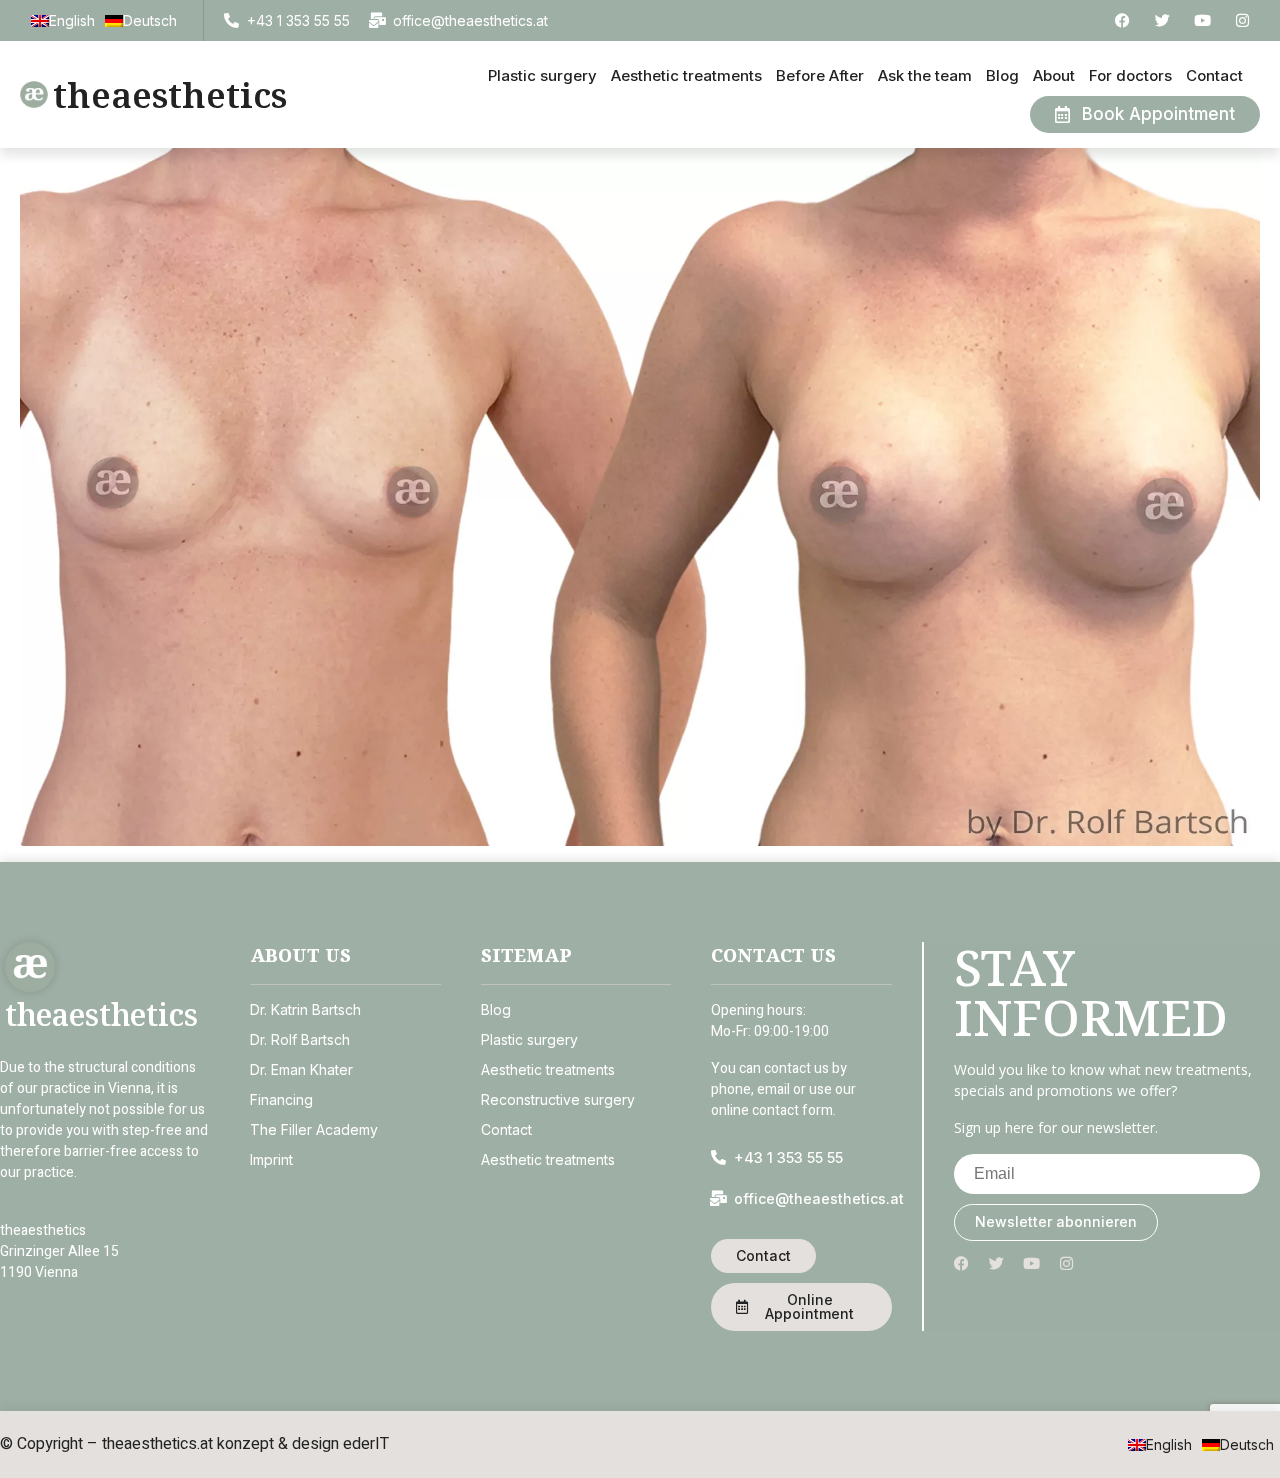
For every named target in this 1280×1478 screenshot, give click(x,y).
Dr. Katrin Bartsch (305, 1009)
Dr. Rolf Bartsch (300, 1039)
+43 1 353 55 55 (298, 20)
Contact (1214, 75)
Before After (820, 75)
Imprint (271, 1159)
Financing (281, 1099)
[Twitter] (1162, 20)
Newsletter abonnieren (1056, 1221)
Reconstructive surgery (558, 1099)
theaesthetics (170, 94)
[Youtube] (1202, 20)
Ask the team (925, 75)
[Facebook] (1122, 20)
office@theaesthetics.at (470, 20)
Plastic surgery (542, 75)
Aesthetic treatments (686, 75)
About (1054, 75)
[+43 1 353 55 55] (231, 20)
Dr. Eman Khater (301, 1069)
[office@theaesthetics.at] (377, 20)
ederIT (366, 1444)
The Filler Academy (314, 1129)
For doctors (1130, 75)
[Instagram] (1242, 20)
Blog (1002, 75)
